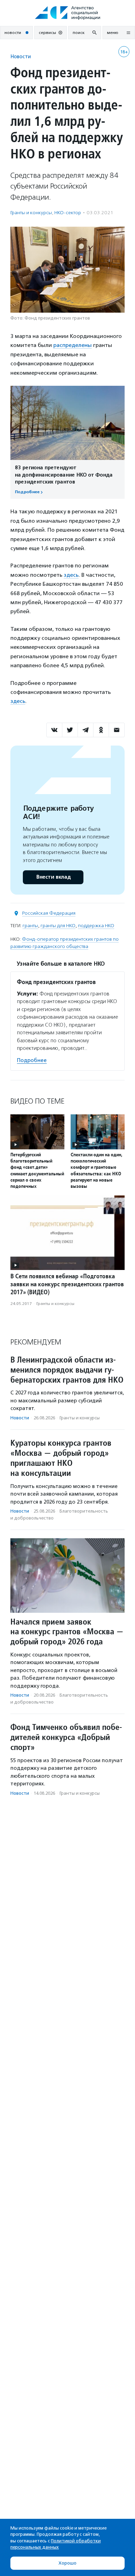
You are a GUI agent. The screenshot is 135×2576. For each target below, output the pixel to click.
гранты (30, 926)
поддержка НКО (96, 926)
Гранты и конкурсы (31, 213)
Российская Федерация (49, 913)
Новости (21, 56)
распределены (73, 345)
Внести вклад (53, 877)
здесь (71, 575)
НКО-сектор (68, 213)
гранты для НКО (58, 926)
